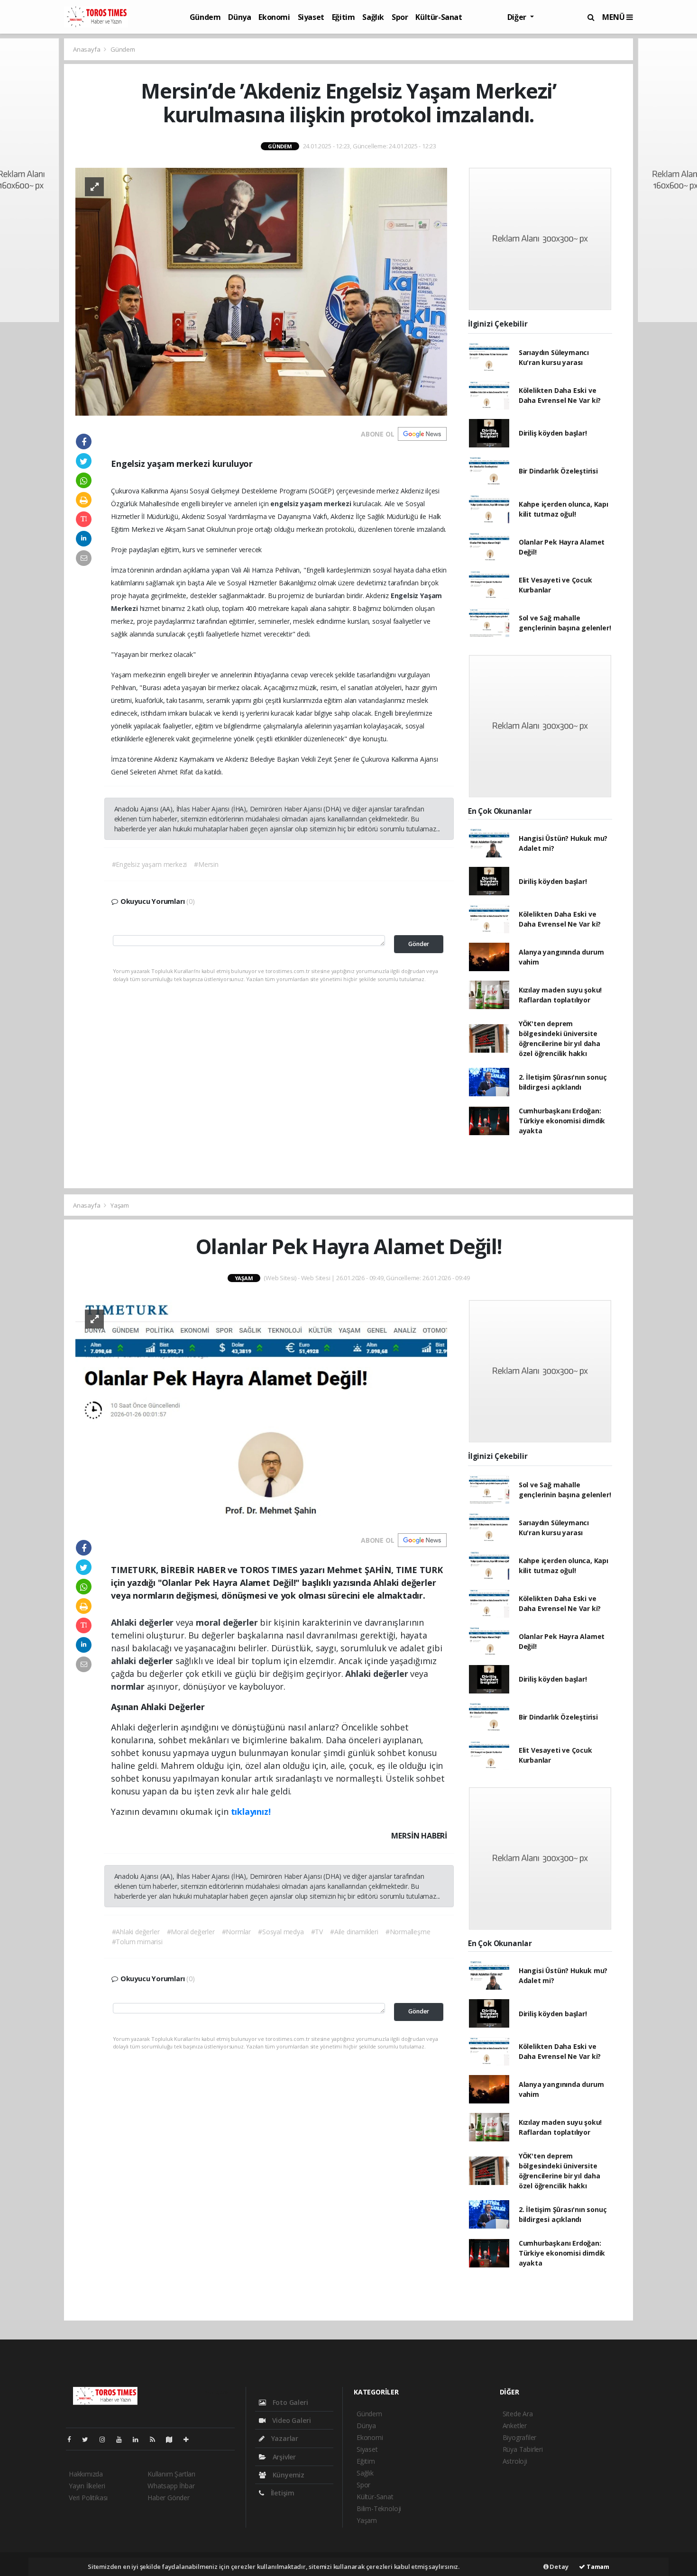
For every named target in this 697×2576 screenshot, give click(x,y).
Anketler (515, 2426)
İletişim (282, 2493)
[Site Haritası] (173, 2439)
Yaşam (120, 1205)
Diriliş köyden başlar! (553, 433)
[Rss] (156, 2439)
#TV (317, 1932)
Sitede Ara (518, 2414)
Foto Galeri (289, 2402)
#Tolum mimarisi (137, 1942)
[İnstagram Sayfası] (106, 2439)
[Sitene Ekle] (190, 2439)
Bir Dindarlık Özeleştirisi (558, 471)
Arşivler (283, 2457)
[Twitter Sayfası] (89, 2439)
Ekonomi (274, 17)
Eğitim (344, 17)
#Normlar (236, 1932)
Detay (559, 2567)
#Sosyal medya (281, 1932)
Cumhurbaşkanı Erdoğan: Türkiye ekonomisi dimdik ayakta (562, 1121)
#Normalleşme (408, 1932)
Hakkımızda (86, 2474)
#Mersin (206, 864)
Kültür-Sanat (439, 17)
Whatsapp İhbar (171, 2486)
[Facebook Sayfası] (73, 2439)
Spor (400, 17)
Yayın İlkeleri (87, 2486)
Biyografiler (520, 2437)
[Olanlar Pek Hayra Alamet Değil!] (261, 1410)
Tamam (597, 2567)
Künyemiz (288, 2475)
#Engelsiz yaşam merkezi (150, 864)
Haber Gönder (169, 2498)
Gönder (419, 944)
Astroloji (515, 2461)
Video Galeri (290, 2420)
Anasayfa (87, 49)
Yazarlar (284, 2438)
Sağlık (373, 17)
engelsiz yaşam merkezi (312, 504)
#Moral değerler (191, 1932)
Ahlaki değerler (143, 1622)
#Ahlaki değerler (136, 1932)
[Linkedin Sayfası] (139, 2439)
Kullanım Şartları (171, 2474)
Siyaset (311, 17)
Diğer (518, 17)
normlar (129, 1686)
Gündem (205, 17)
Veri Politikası (88, 2498)
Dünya (239, 17)
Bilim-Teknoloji (379, 2508)
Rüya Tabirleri (523, 2449)
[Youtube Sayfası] (123, 2439)
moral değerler (228, 1622)
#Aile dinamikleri (354, 1932)
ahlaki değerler (143, 1661)
